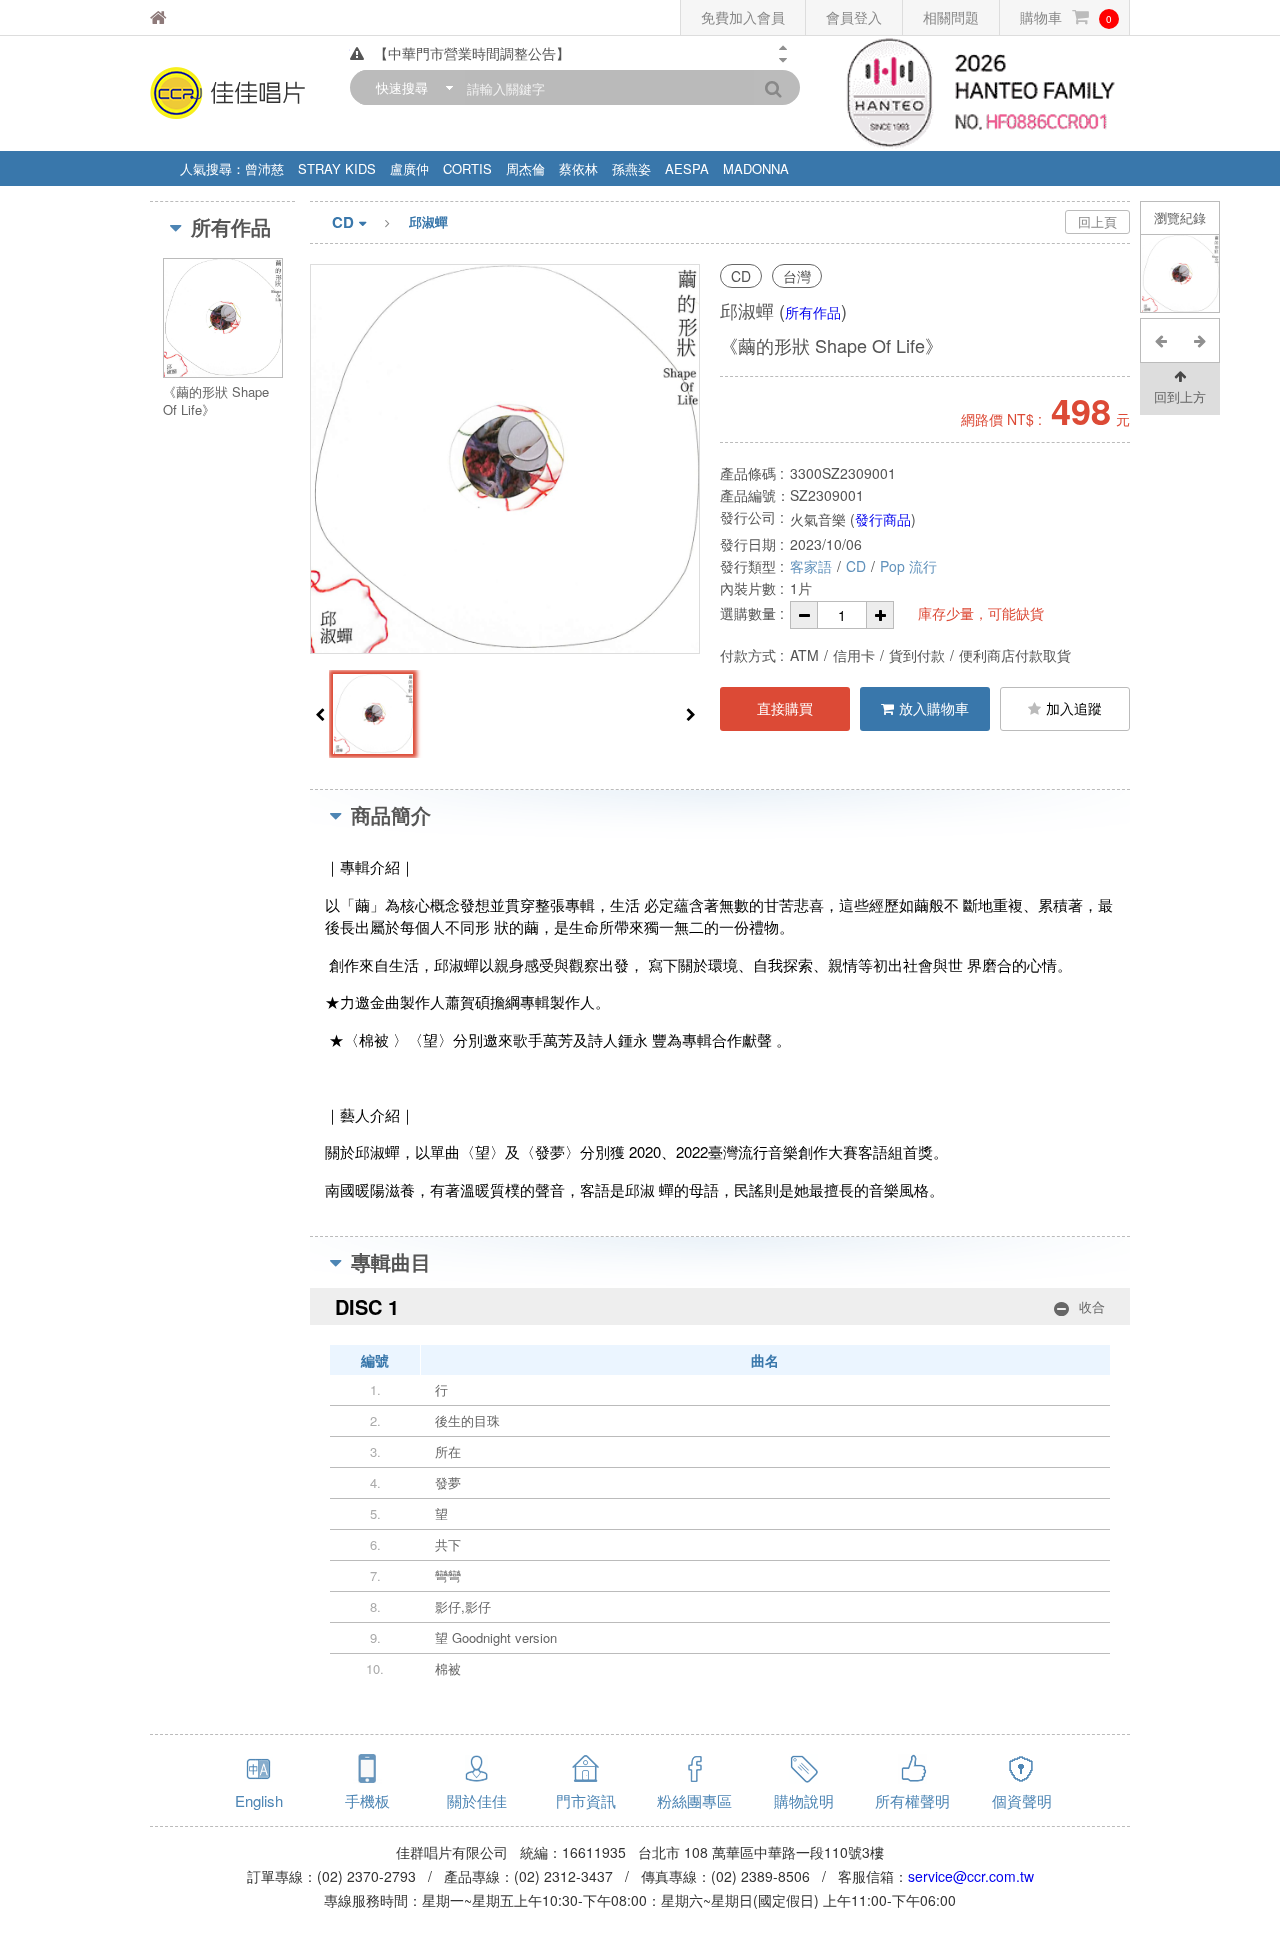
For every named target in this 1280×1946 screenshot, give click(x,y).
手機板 (367, 1800)
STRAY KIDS (337, 168)
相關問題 (951, 17)
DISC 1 (720, 1306)
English (259, 1800)
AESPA (687, 168)
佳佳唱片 (209, 17)
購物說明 (804, 1800)
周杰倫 (525, 168)
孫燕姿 (631, 168)
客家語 (811, 566)
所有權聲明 (912, 1800)
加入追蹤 (1074, 708)
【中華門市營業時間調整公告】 (472, 53)
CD (343, 222)
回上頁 (1097, 221)
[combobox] (410, 87)
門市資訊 (586, 1800)
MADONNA (756, 168)
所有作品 (813, 312)
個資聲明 (1022, 1800)
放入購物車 (934, 708)
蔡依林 (578, 168)
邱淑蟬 (428, 221)
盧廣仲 (409, 168)
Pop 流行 (908, 566)
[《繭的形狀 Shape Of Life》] (1180, 274)
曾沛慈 (264, 168)
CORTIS (467, 168)
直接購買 (785, 708)
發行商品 (883, 519)
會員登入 (854, 17)
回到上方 (1180, 396)
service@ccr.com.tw (971, 1876)
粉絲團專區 (694, 1800)
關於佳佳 (477, 1800)
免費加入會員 (743, 17)
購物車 (1066, 17)
